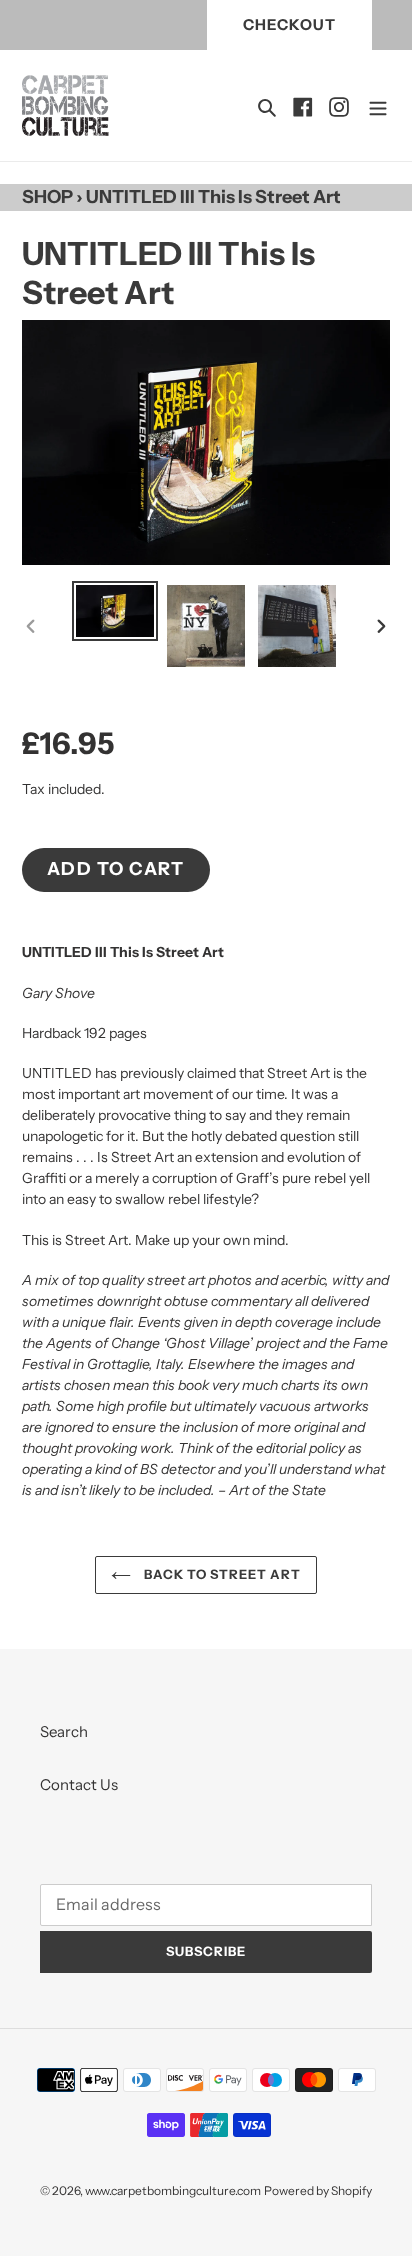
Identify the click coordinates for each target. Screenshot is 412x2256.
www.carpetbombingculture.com (173, 2190)
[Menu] (378, 105)
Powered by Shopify (318, 2190)
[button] (303, 105)
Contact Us (79, 1784)
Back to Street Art (221, 1574)
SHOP (47, 197)
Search (64, 1731)
